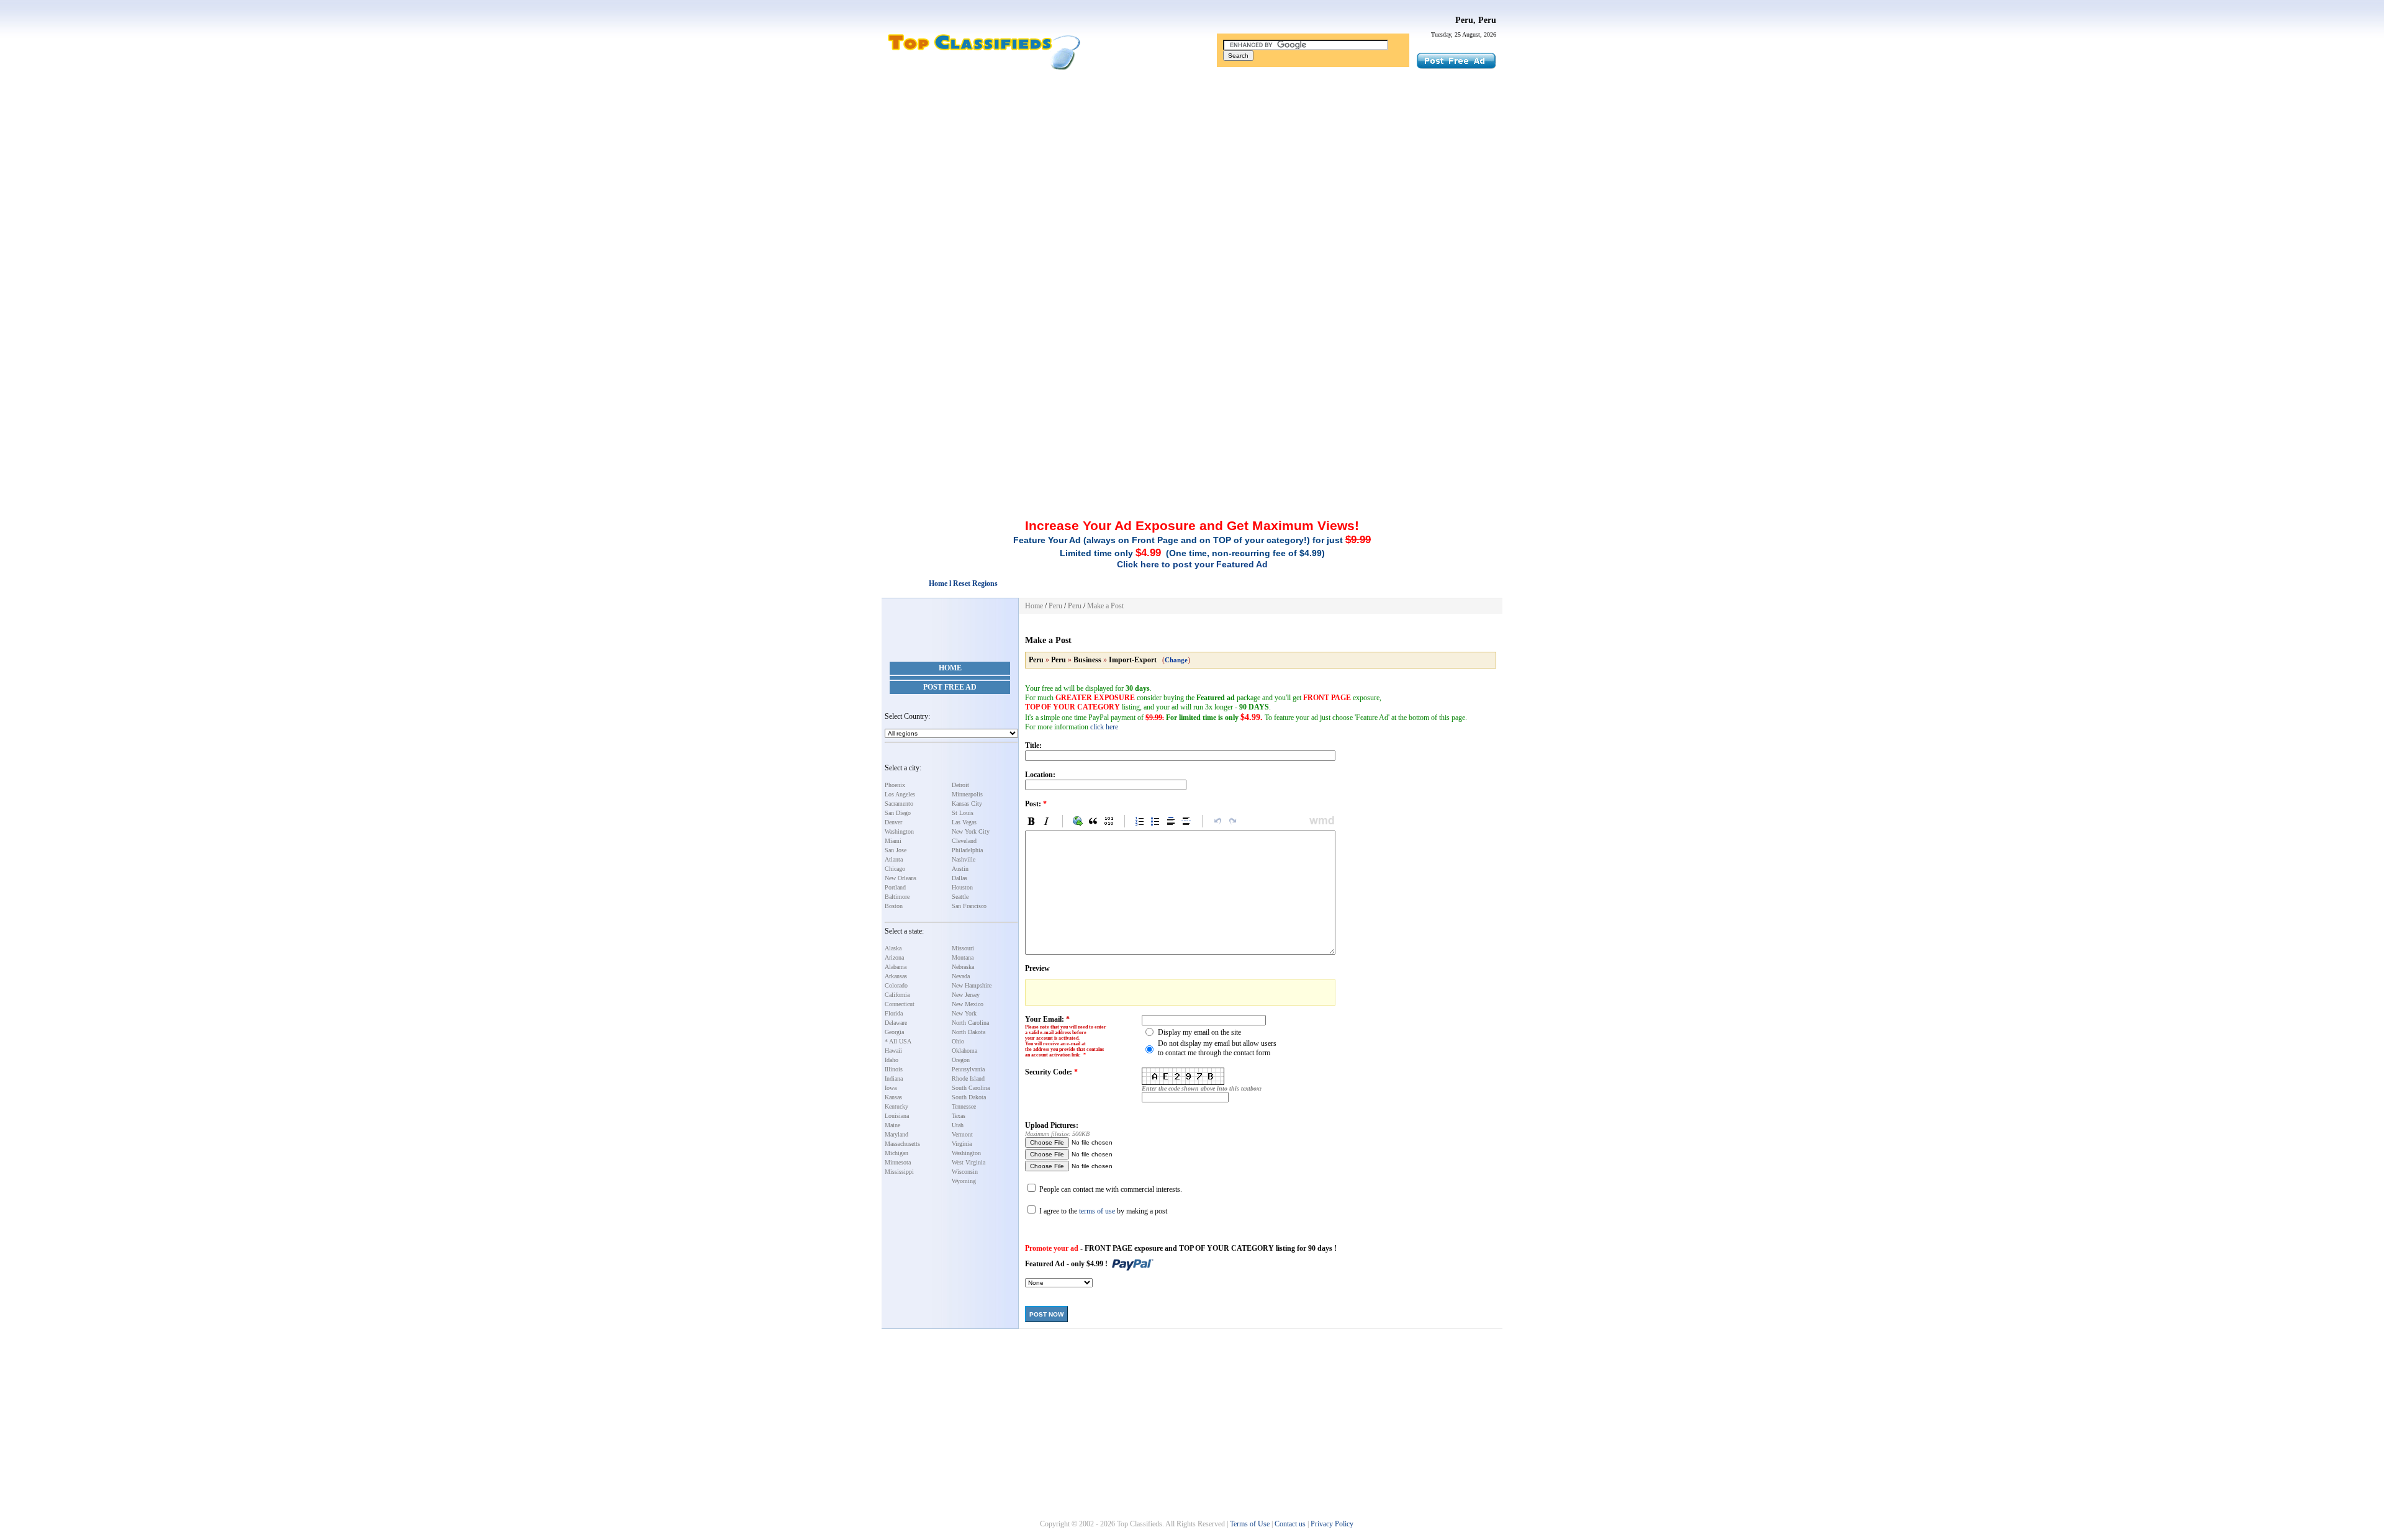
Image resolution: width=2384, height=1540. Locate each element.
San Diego (898, 813)
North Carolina (970, 1023)
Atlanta (894, 859)
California (897, 995)
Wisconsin (965, 1172)
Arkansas (896, 976)
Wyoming (964, 1181)
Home (950, 668)
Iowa (891, 1088)
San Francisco (969, 906)
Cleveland (964, 841)
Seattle (960, 897)
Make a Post (1105, 606)
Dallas (959, 878)
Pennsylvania (968, 1069)
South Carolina (971, 1088)
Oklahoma (964, 1051)
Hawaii (893, 1051)
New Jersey (966, 995)
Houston (962, 887)
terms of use (1097, 1211)
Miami (893, 841)
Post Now (1046, 1314)
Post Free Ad (950, 687)
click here (1104, 727)
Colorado (896, 985)
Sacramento (899, 804)
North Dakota (968, 1032)
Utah (958, 1125)
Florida (894, 1013)
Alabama (896, 967)
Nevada (961, 976)
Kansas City (967, 804)
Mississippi (899, 1172)
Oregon (961, 1060)
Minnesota (898, 1162)
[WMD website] (1320, 821)
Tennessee (964, 1106)
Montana (963, 957)
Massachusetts (902, 1144)
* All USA (898, 1041)
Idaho (892, 1060)
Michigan (896, 1153)
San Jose (896, 850)
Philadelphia (967, 850)
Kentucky (896, 1106)
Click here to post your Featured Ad (1192, 564)
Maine (892, 1125)
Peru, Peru (1476, 20)
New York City (971, 831)
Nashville (964, 859)
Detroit (960, 785)
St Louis (963, 813)
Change (1176, 660)
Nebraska (963, 967)
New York (964, 1013)
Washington (899, 831)
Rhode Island (968, 1078)
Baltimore (897, 897)
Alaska (893, 948)
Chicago (895, 869)
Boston (894, 906)
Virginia (962, 1144)
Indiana (894, 1078)
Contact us (1290, 1524)
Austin (960, 869)
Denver (893, 822)
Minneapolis (967, 794)
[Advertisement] (1192, 169)
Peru (1055, 606)
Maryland (896, 1134)
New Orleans (901, 878)
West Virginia (968, 1162)
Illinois (894, 1069)
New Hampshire (972, 985)
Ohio (958, 1041)
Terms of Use (1250, 1524)
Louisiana (897, 1116)
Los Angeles (900, 794)
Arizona (894, 957)
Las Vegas (964, 822)
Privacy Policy (1332, 1524)
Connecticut (900, 1004)
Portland (895, 887)
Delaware (896, 1023)
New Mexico (968, 1004)
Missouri (963, 948)
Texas (959, 1116)
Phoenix (895, 785)
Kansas (893, 1097)
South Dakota (969, 1097)
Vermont (962, 1134)
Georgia (894, 1032)
